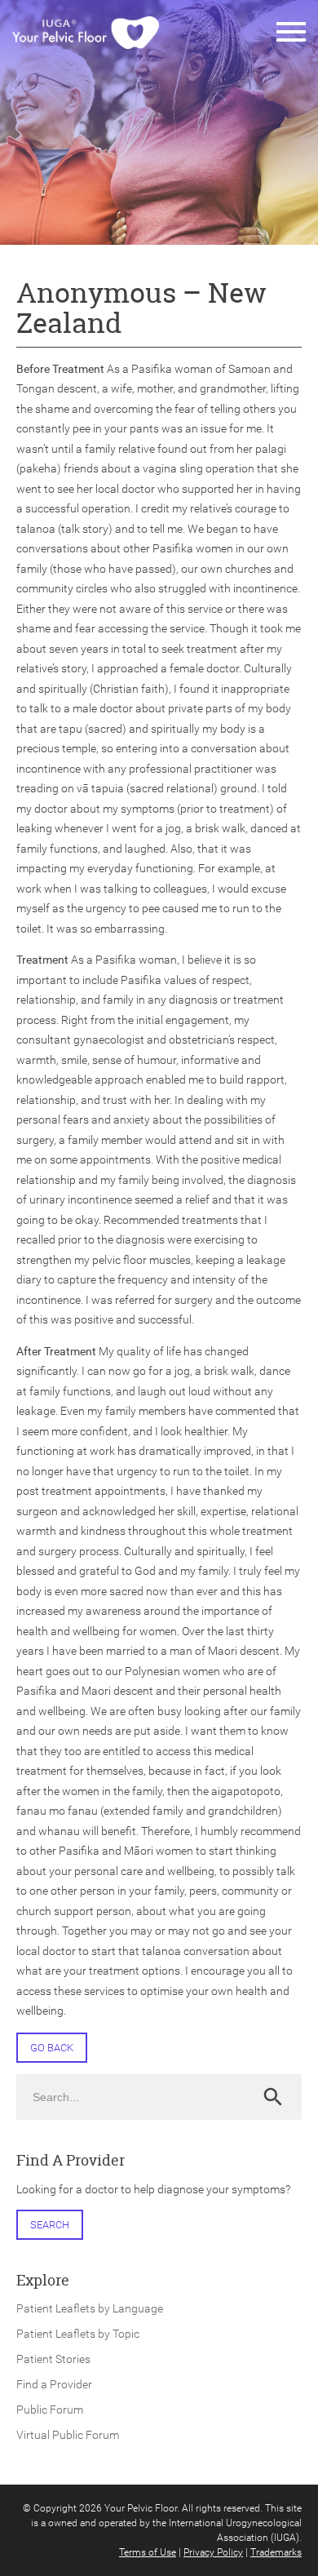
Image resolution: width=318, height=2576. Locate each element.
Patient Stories (53, 2359)
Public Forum (50, 2410)
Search (50, 2225)
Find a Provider (54, 2384)
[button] (291, 33)
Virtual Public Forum (68, 2435)
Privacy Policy (213, 2552)
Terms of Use (148, 2552)
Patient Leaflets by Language (90, 2308)
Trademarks (276, 2552)
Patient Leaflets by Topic (78, 2334)
